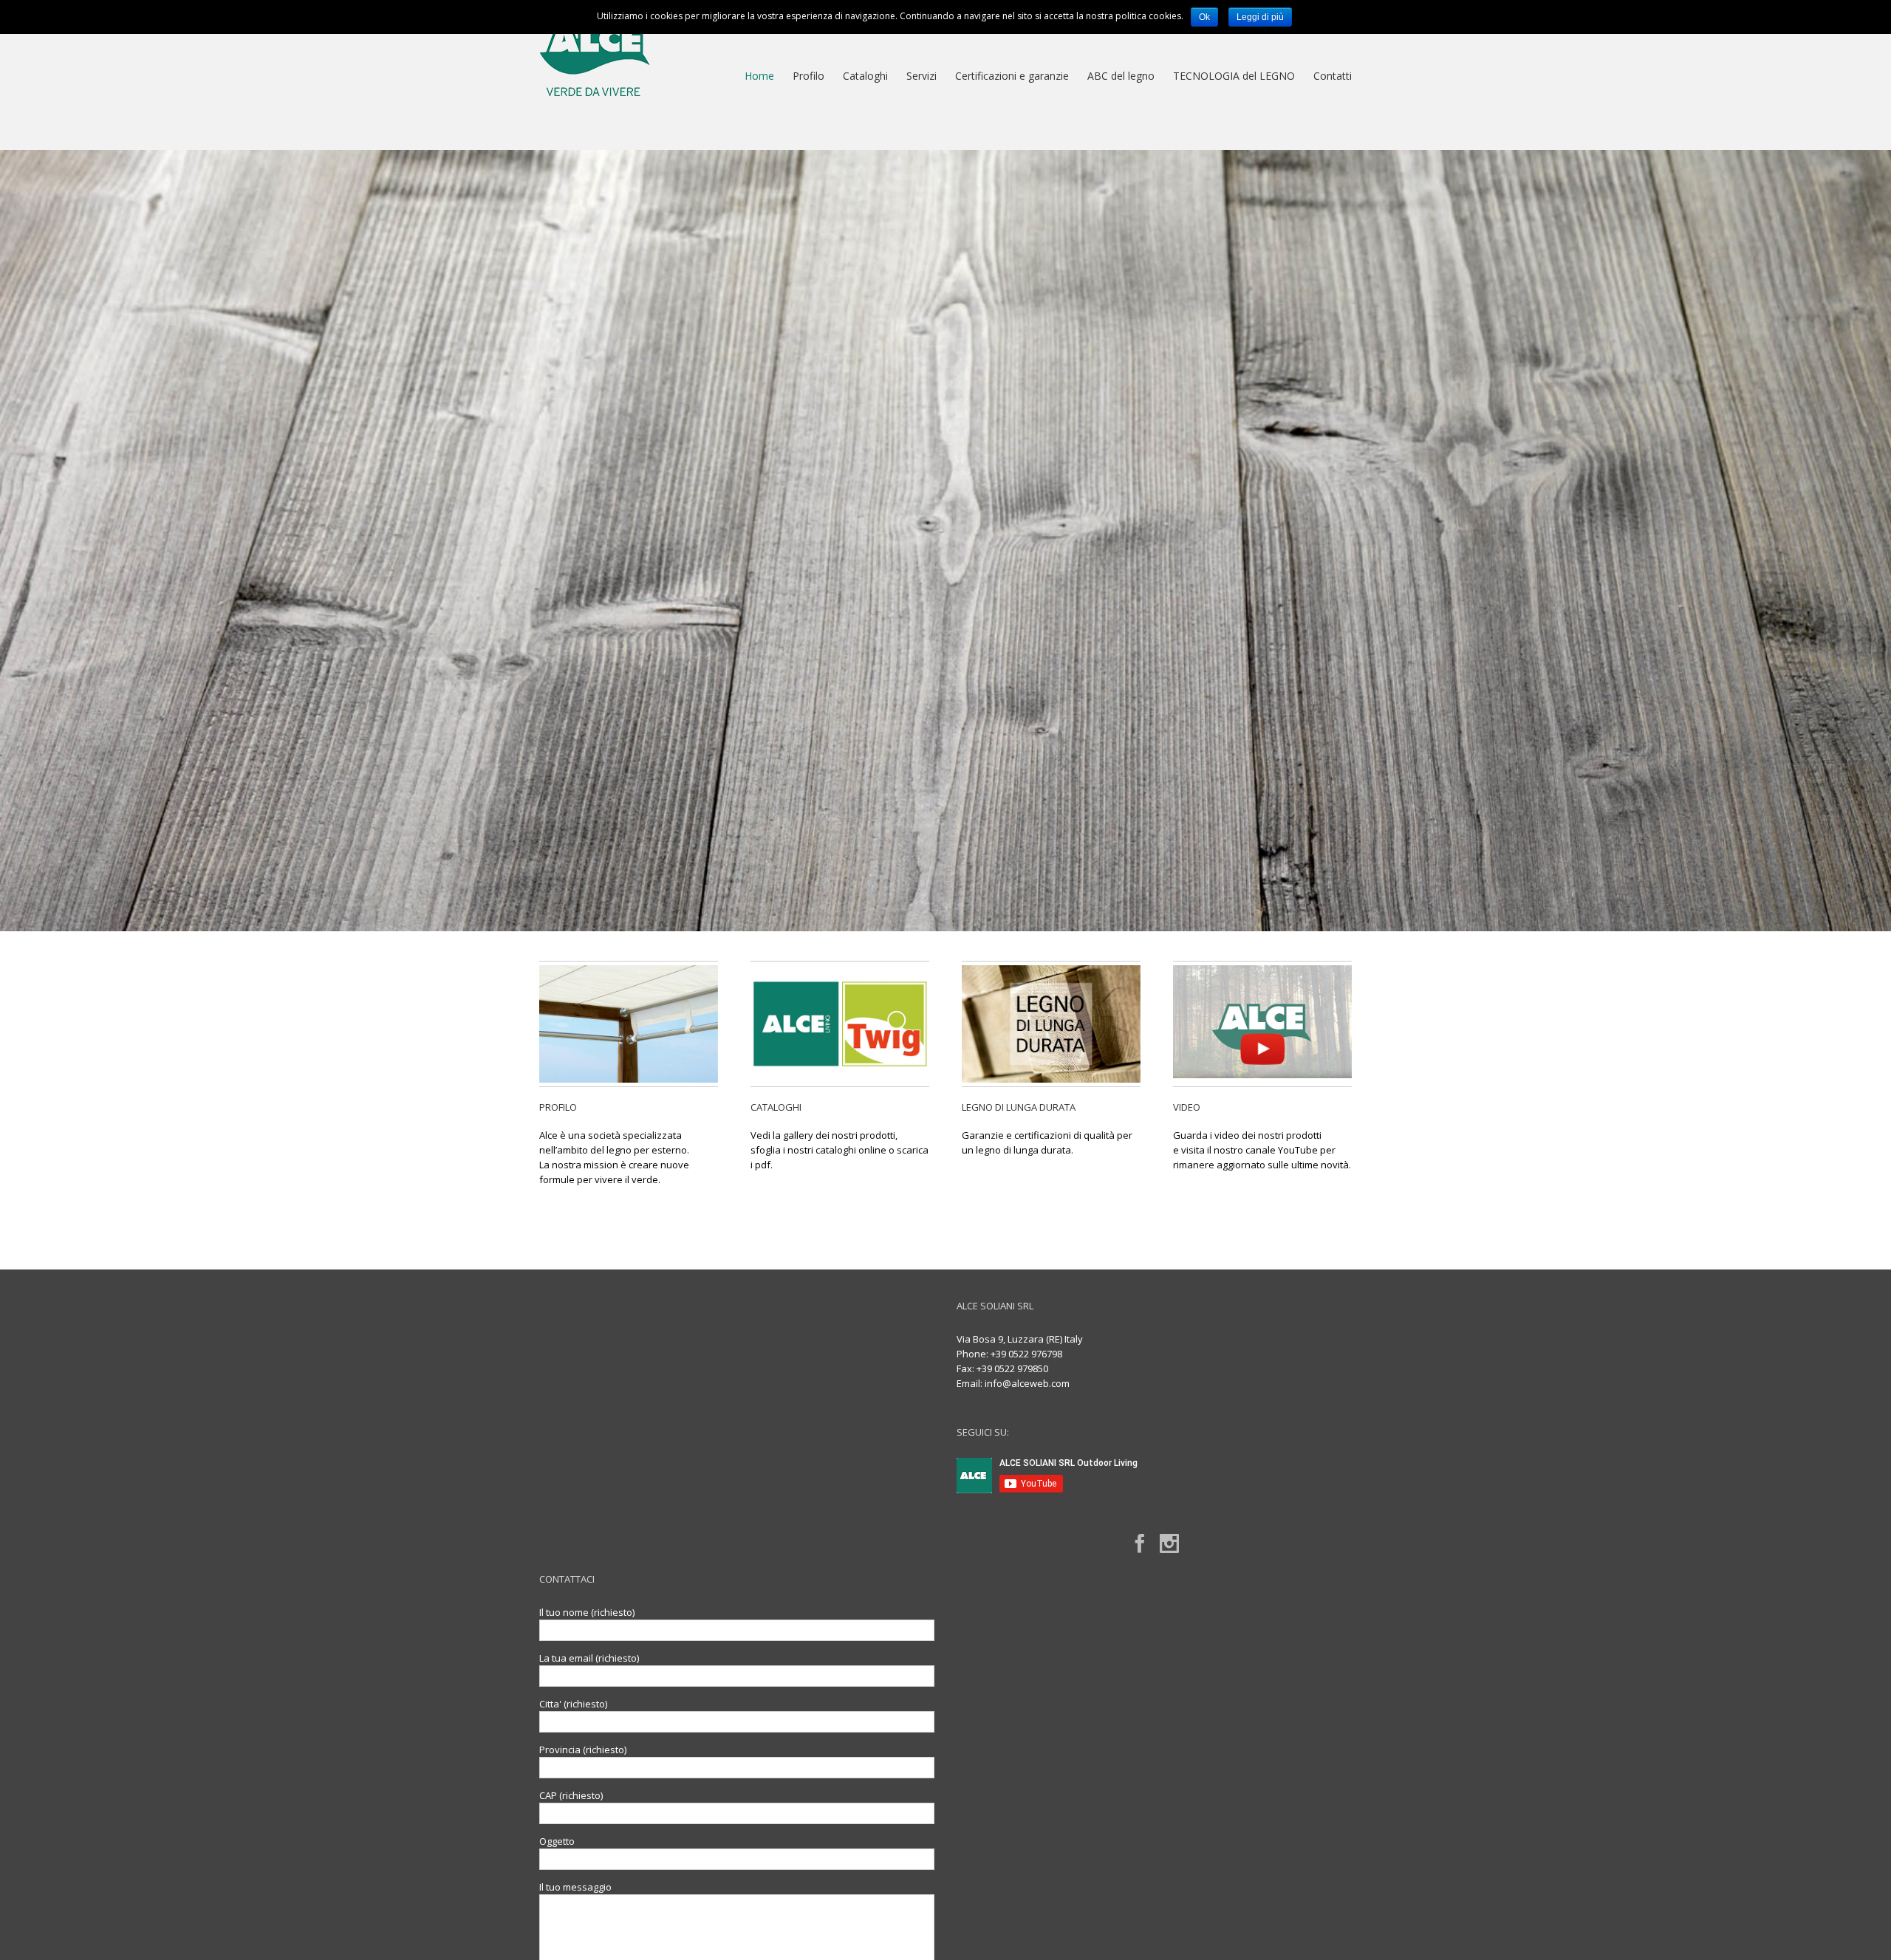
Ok (1204, 17)
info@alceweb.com (1027, 1383)
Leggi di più (1260, 17)
